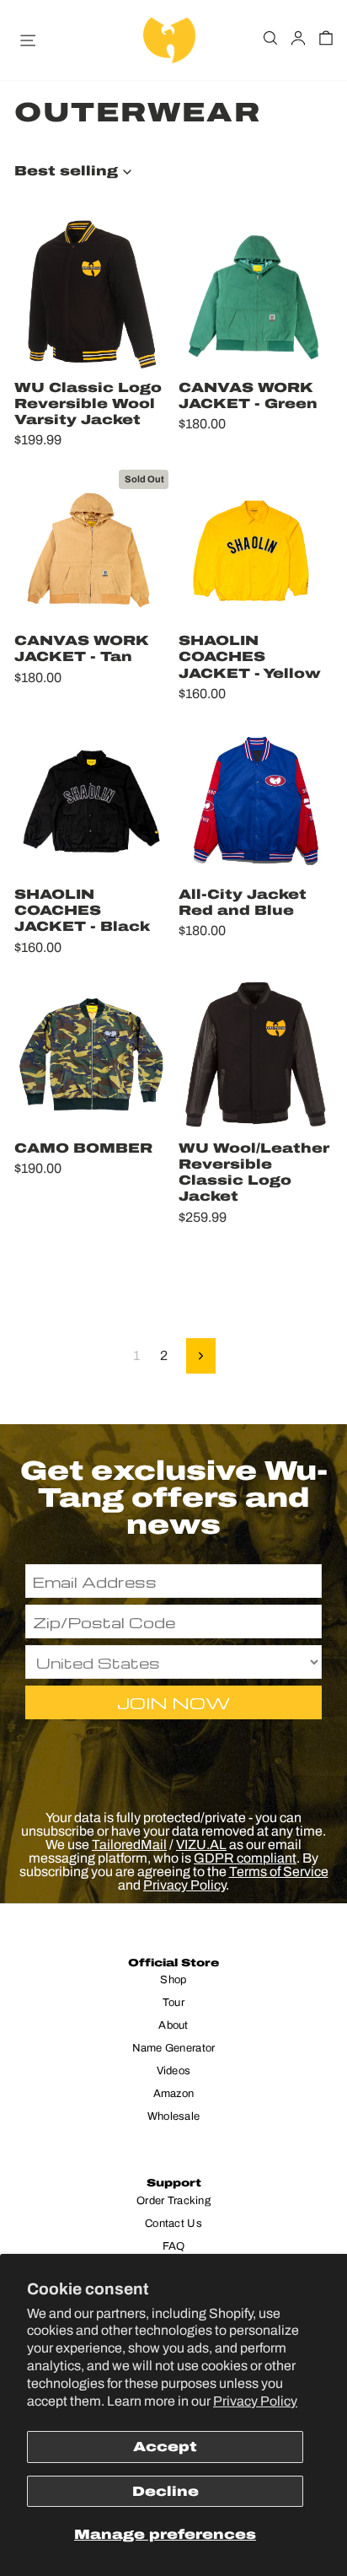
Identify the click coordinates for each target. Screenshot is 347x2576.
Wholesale (173, 2116)
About (173, 2025)
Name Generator (174, 2048)
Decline (165, 2491)
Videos (174, 2071)
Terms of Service (279, 1871)
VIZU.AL (201, 1845)
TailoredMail (129, 1845)
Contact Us (173, 2224)
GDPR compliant (245, 1858)
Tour (173, 2003)
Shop (173, 1980)
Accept (165, 2447)
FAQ (174, 2246)
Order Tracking (173, 2201)
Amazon (174, 2094)
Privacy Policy (255, 2401)
